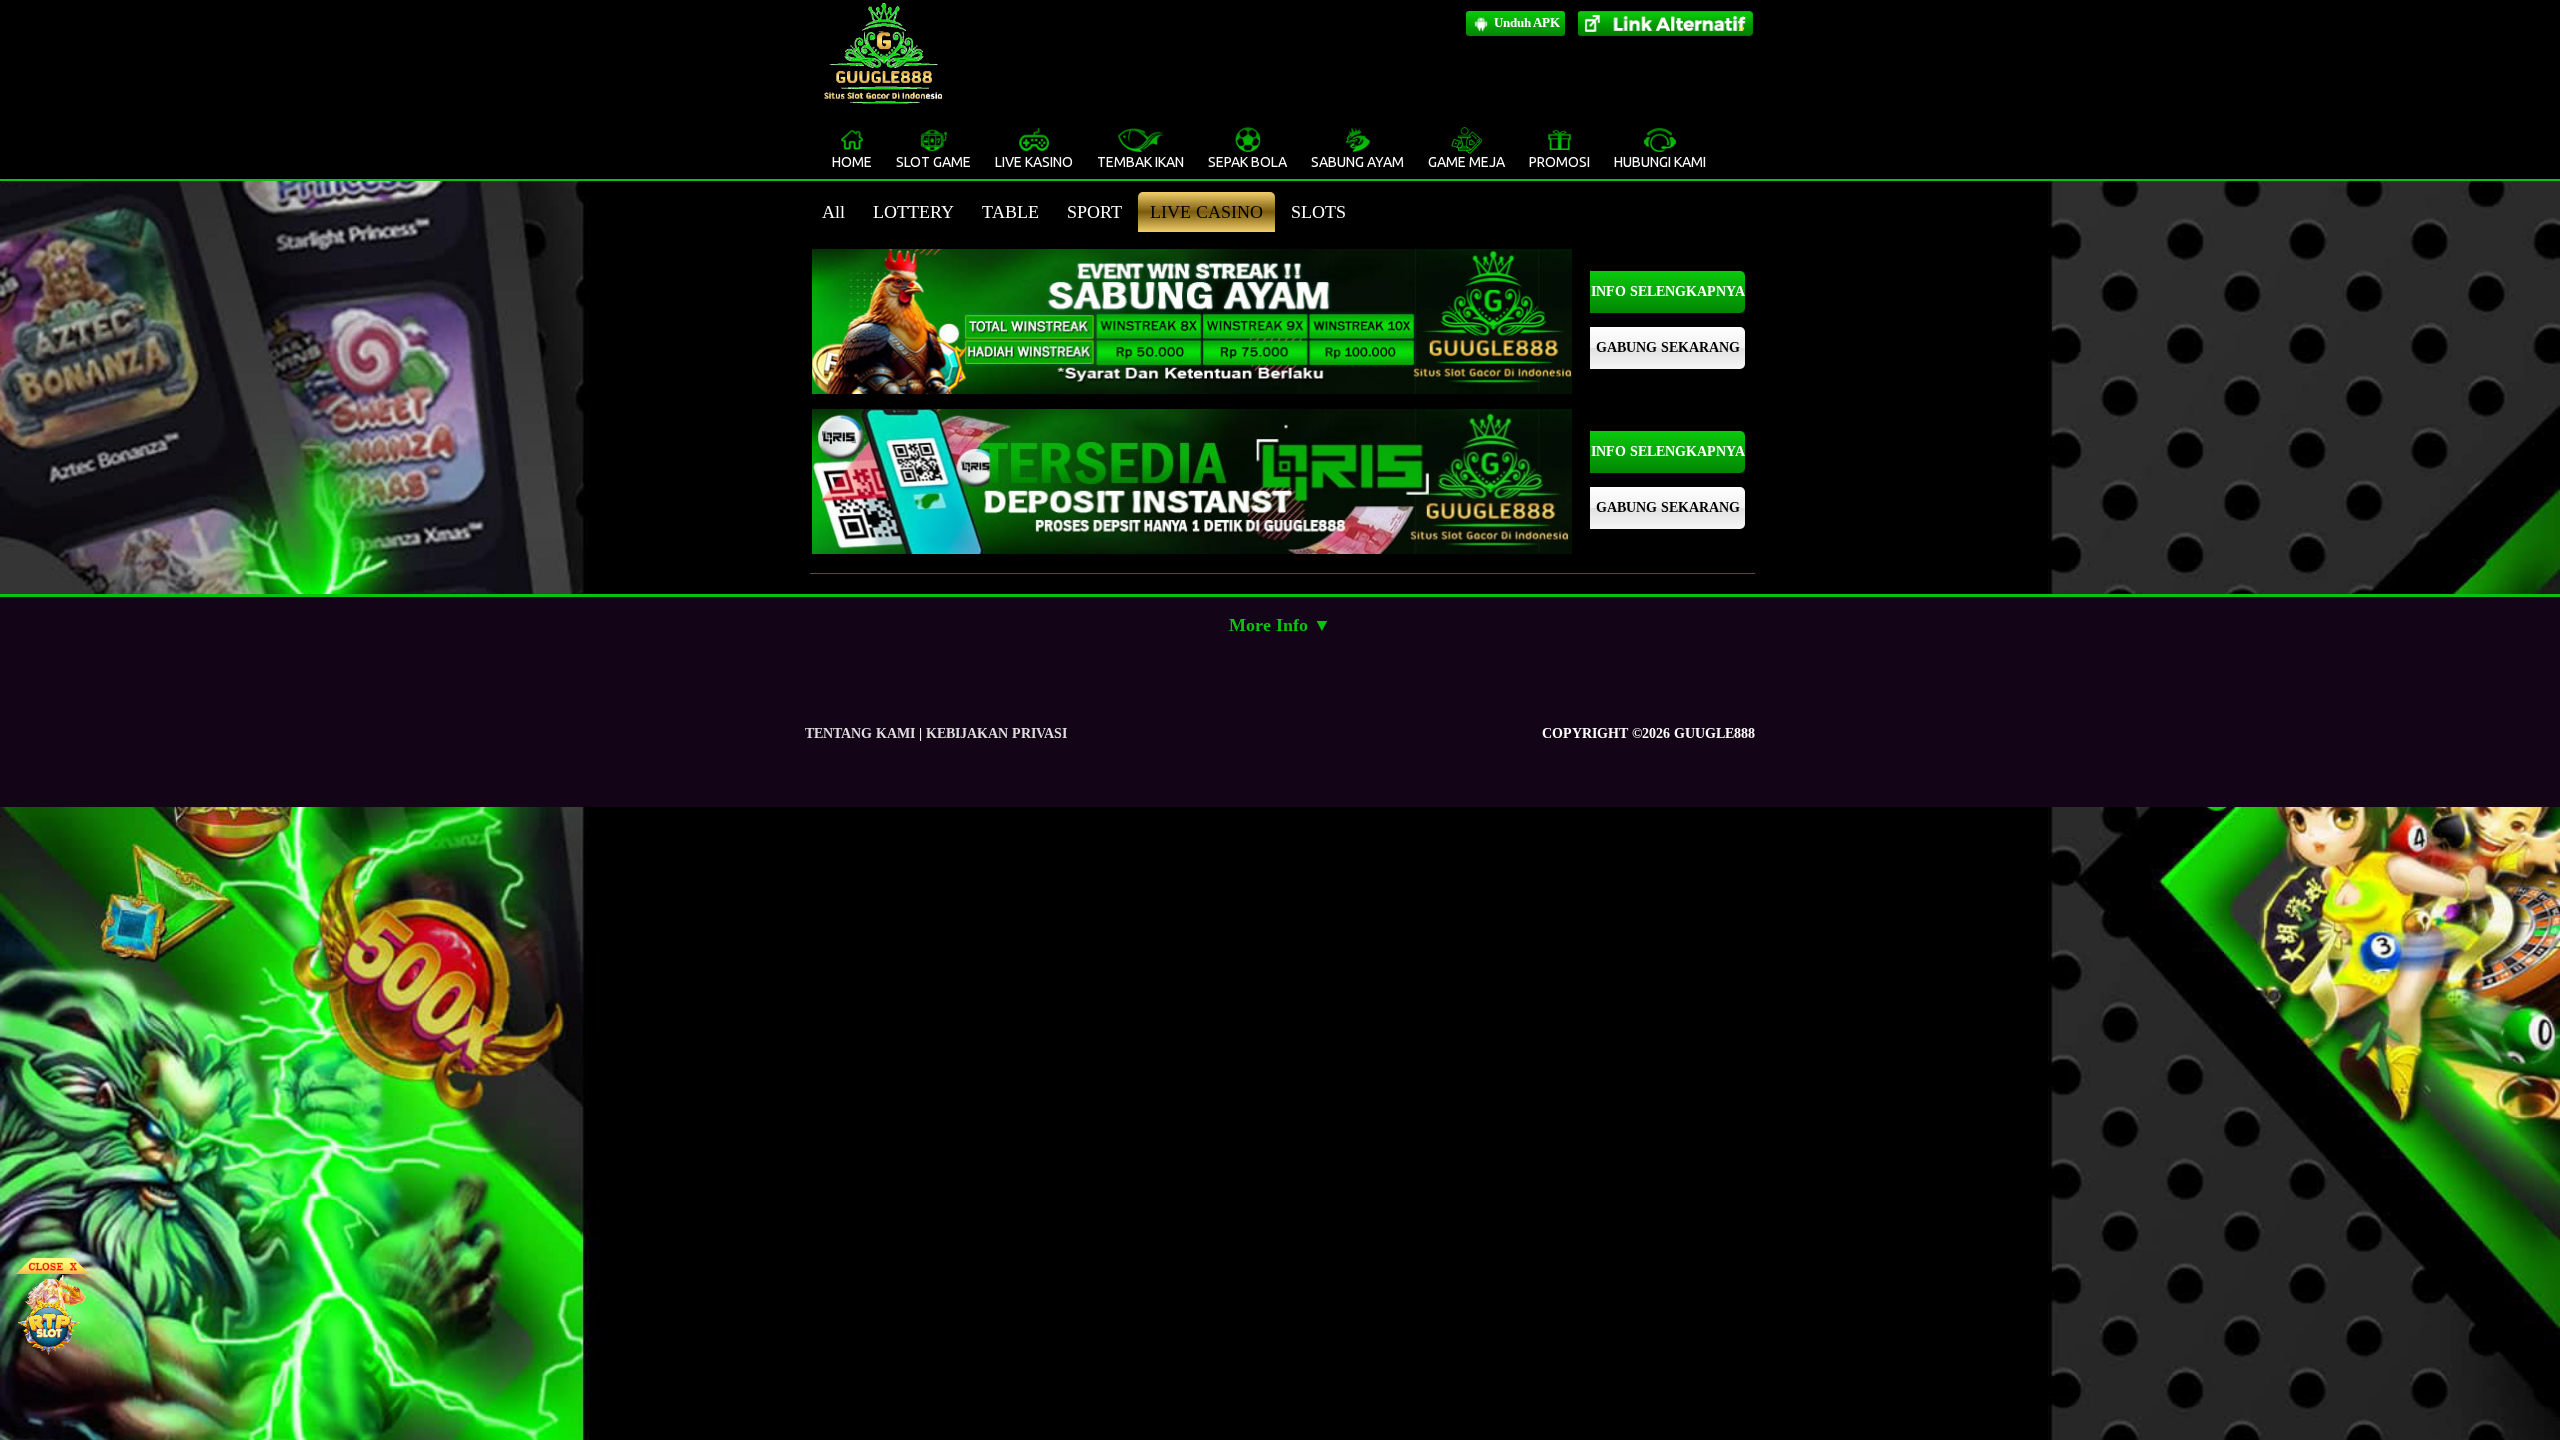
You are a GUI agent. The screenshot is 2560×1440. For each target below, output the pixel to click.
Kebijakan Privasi (996, 733)
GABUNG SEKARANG (1668, 347)
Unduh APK (1525, 22)
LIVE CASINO (1206, 212)
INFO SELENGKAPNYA (1668, 291)
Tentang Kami (860, 733)
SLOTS (1318, 212)
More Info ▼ (1280, 625)
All (833, 212)
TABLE (1010, 212)
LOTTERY (913, 212)
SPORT (1094, 212)
